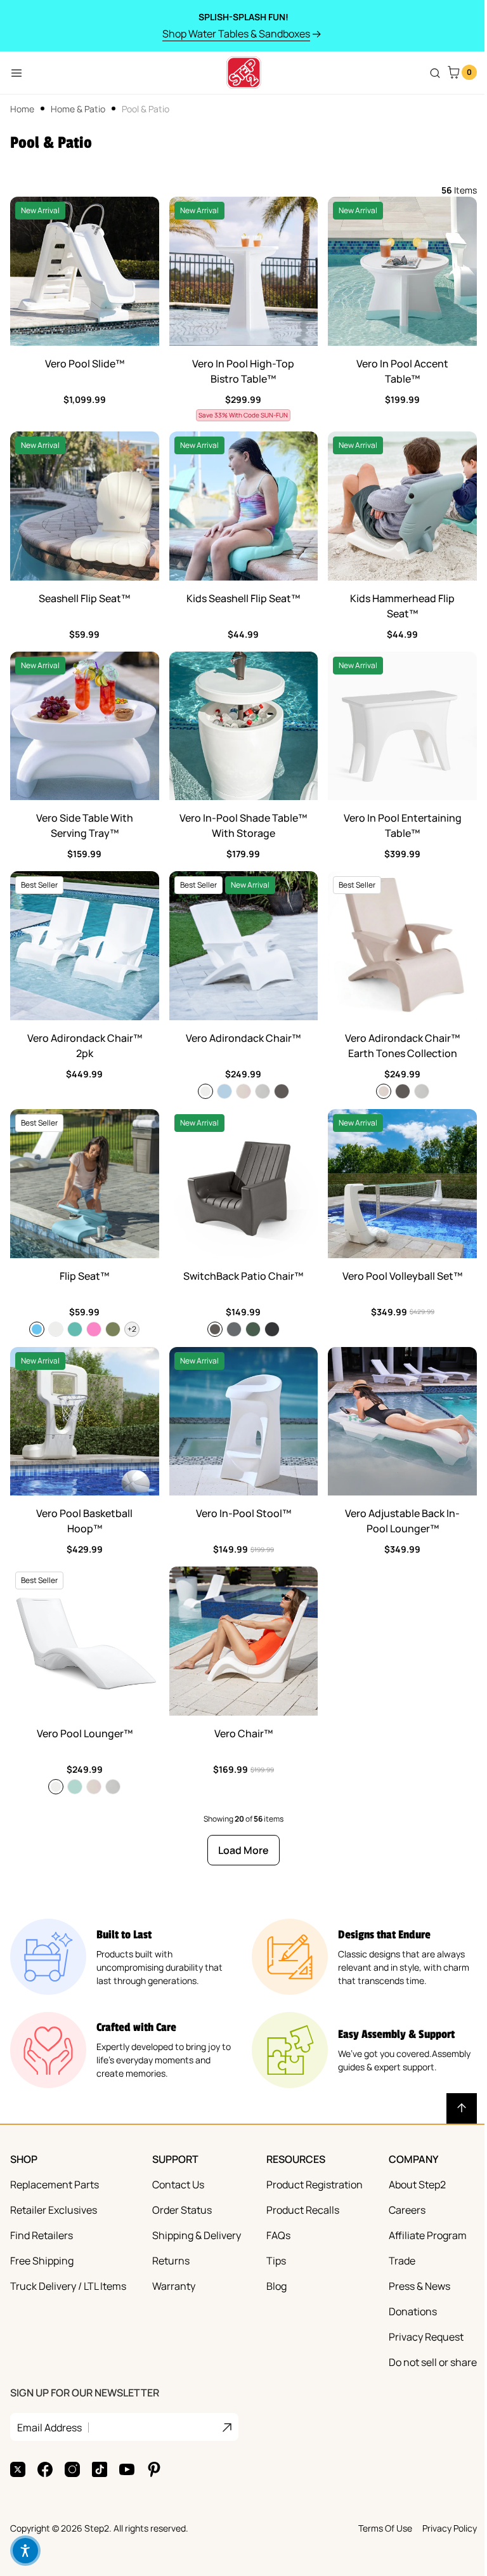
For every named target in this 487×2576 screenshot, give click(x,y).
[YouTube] (127, 2469)
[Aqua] (224, 1091)
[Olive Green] (113, 1329)
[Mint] (75, 1329)
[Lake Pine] (253, 1329)
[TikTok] (100, 2469)
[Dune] (243, 1091)
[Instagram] (72, 2469)
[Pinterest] (154, 2469)
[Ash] (263, 1091)
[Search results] (435, 73)
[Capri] (37, 1329)
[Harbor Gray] (234, 1329)
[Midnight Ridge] (272, 1329)
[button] (25, 2551)
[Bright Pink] (94, 1329)
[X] (18, 2469)
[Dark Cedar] (282, 1091)
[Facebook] (45, 2469)
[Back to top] (462, 2108)
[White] (205, 1091)
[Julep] (75, 1787)
